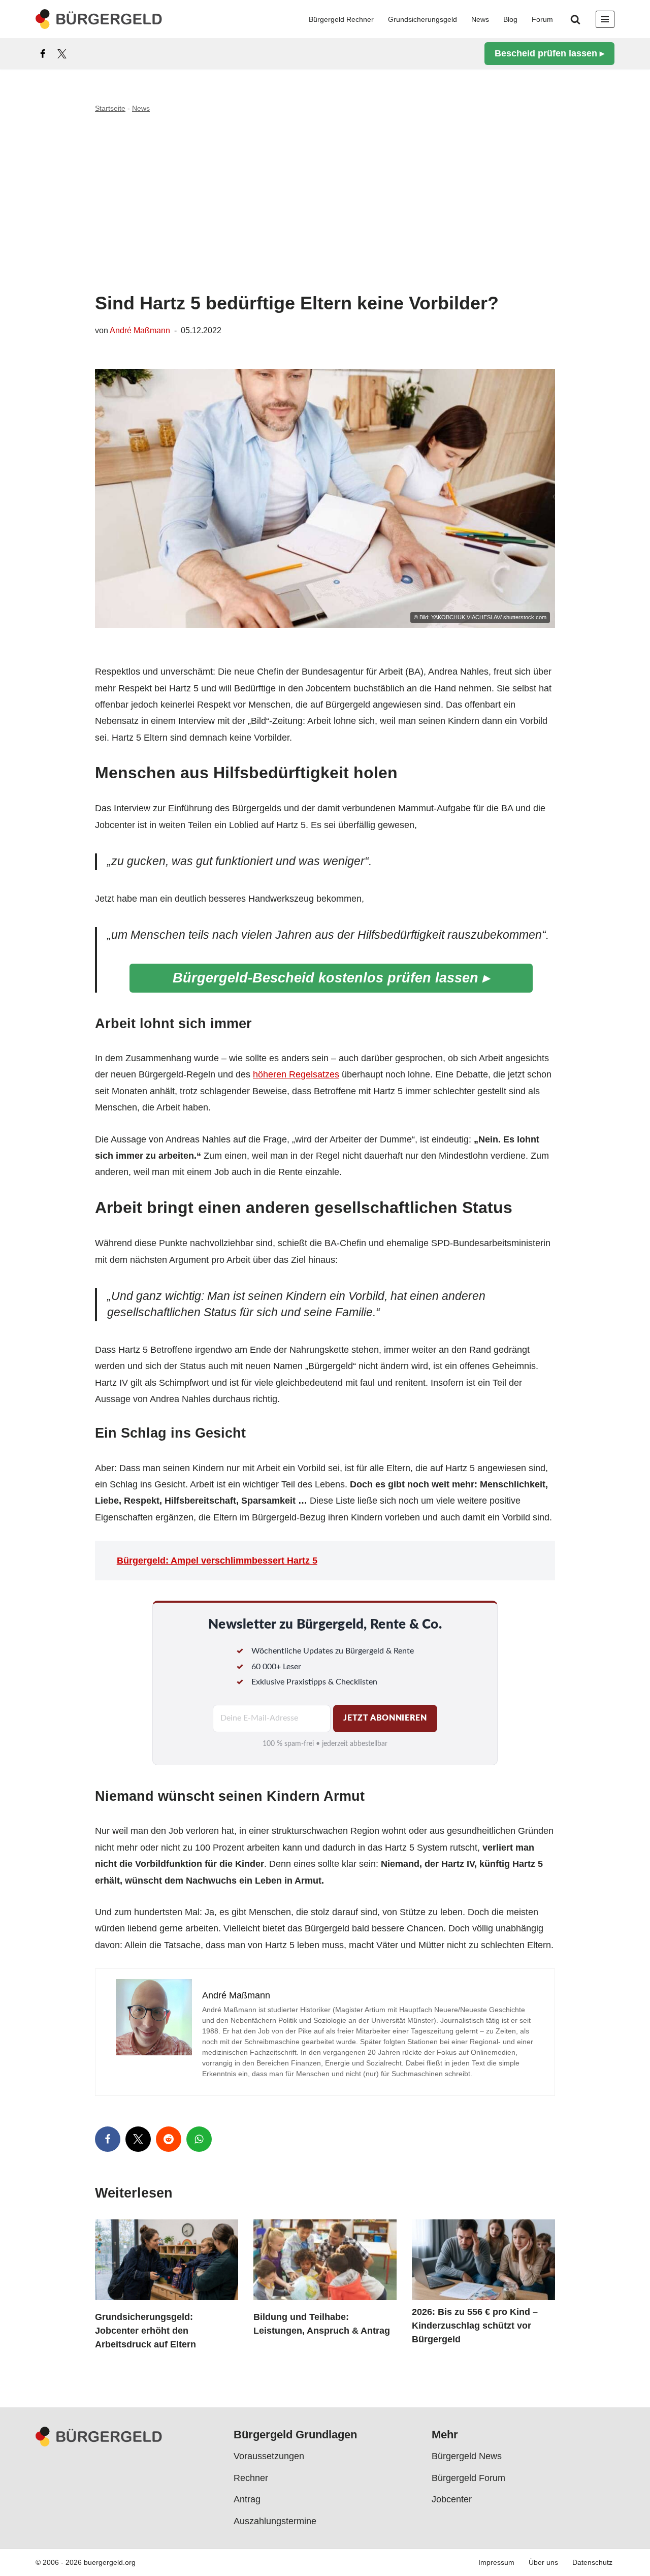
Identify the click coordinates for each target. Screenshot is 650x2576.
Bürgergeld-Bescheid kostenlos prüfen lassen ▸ (331, 978)
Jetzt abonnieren (385, 1718)
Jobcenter (452, 2500)
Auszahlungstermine (275, 2521)
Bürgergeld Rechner (341, 19)
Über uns (543, 2563)
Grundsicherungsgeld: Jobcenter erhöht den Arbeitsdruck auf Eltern (145, 2331)
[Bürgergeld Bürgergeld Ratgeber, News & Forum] (99, 19)
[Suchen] (575, 19)
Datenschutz (592, 2563)
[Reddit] (169, 2139)
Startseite (110, 108)
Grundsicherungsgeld (422, 19)
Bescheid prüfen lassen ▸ (549, 53)
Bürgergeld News (467, 2457)
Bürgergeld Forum (468, 2478)
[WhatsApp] (199, 2139)
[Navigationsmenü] (605, 19)
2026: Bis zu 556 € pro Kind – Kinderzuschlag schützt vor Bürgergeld (475, 2326)
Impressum (496, 2563)
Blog (510, 19)
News (480, 19)
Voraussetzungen (269, 2457)
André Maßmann (140, 330)
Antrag (247, 2500)
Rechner (251, 2478)
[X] (62, 54)
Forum (542, 19)
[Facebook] (43, 54)
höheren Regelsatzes (296, 1074)
